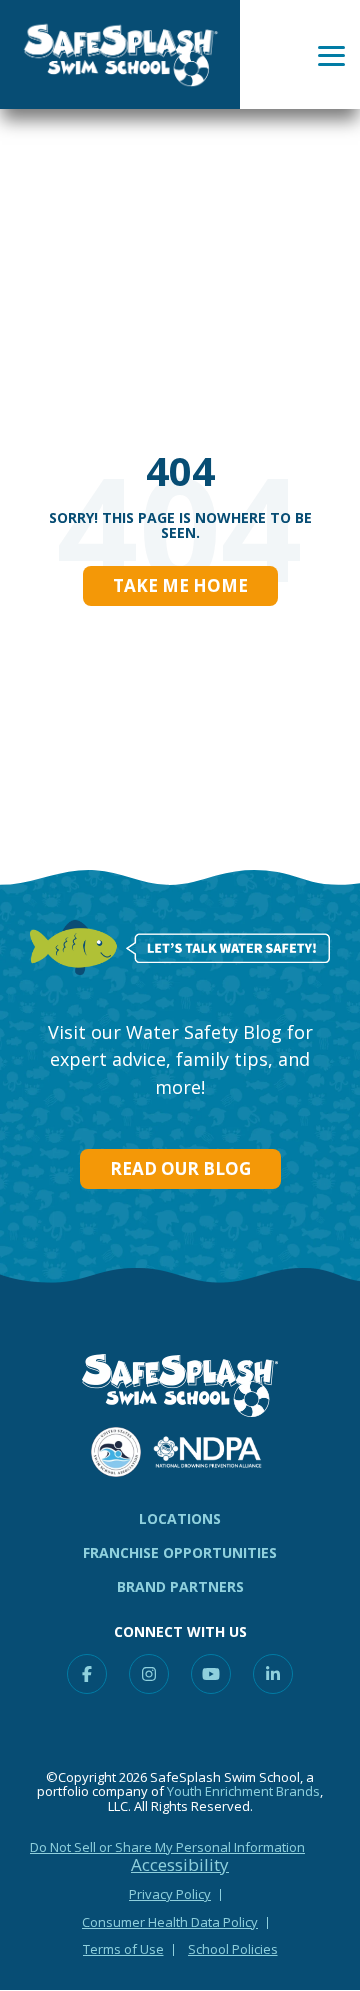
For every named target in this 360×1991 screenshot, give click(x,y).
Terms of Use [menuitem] (123, 1949)
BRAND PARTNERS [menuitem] (180, 1586)
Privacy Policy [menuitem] (170, 1894)
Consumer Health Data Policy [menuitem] (170, 1922)
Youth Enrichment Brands (243, 1791)
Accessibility (180, 1865)
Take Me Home (180, 585)
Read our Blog (180, 1168)
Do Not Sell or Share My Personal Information (167, 1847)
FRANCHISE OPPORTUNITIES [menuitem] (180, 1552)
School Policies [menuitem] (233, 1949)
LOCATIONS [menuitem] (180, 1518)
